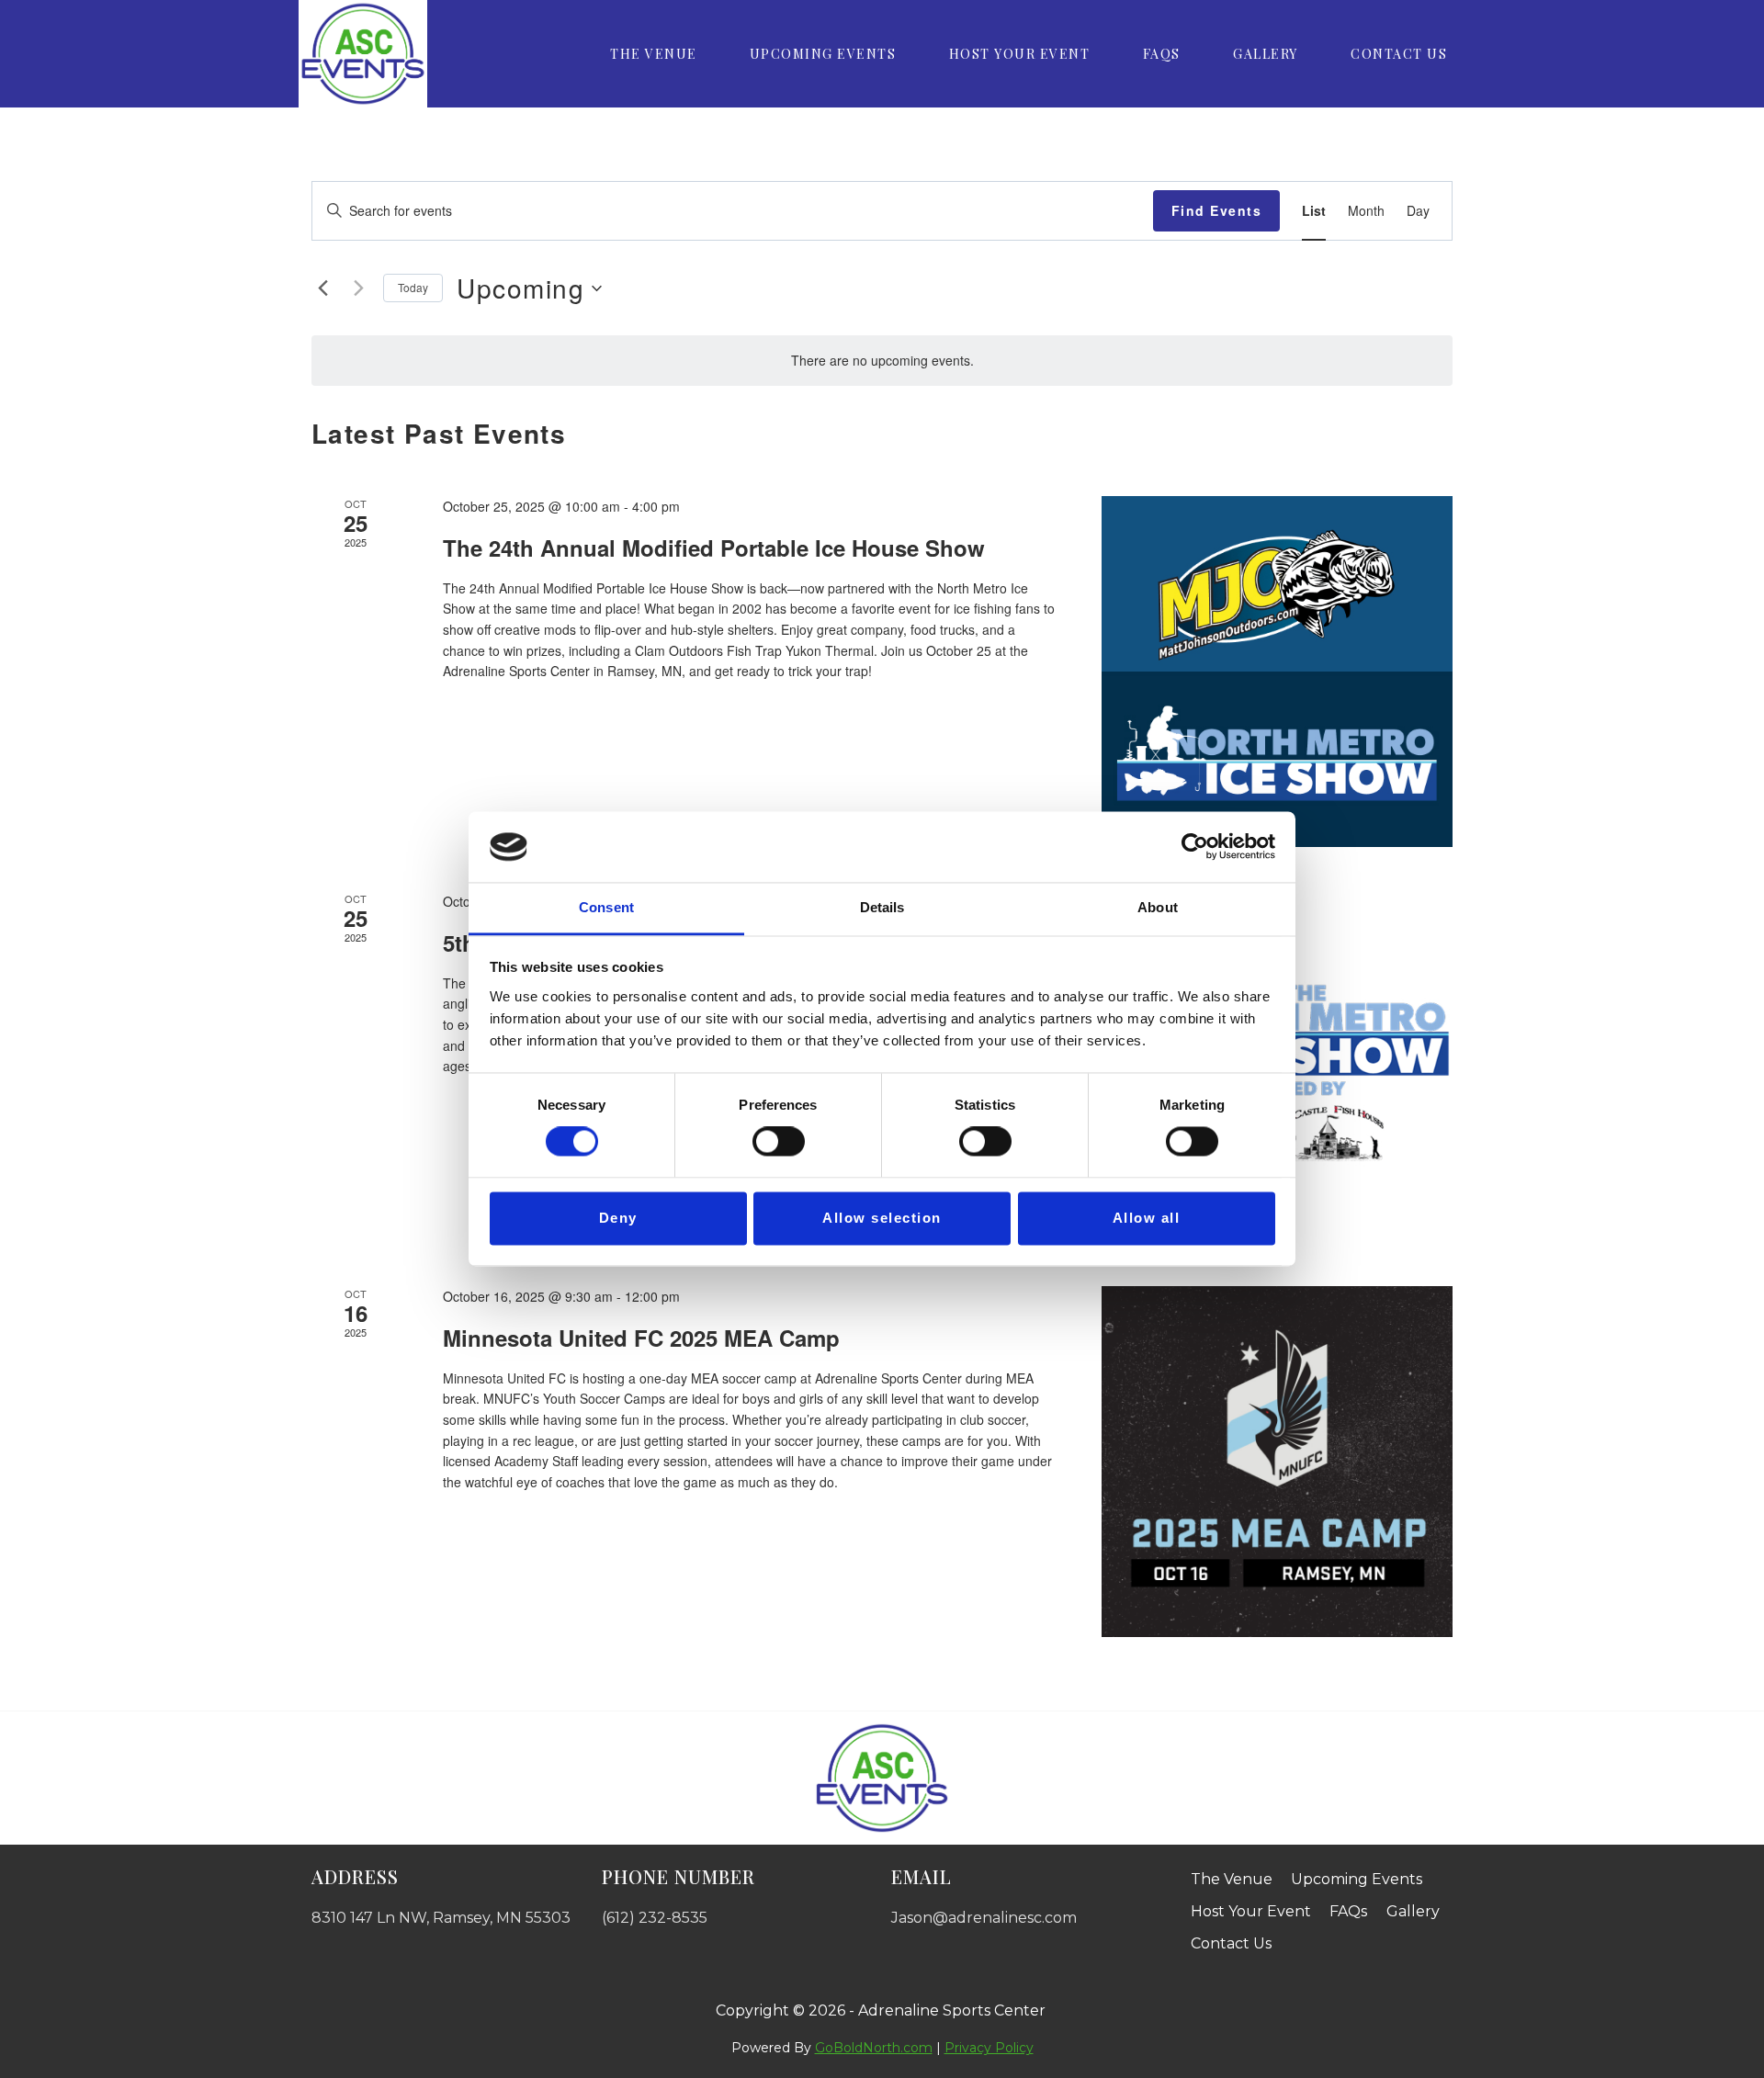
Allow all (1147, 1218)
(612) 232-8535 (655, 1918)
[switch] (779, 1142)
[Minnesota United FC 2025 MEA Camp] (1277, 1462)
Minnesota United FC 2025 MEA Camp (641, 1338)
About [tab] (1158, 907)
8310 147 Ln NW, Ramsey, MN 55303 (441, 1918)
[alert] (882, 361)
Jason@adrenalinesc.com (984, 1918)
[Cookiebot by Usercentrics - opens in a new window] (1195, 847)
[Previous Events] (322, 288)
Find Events (1217, 210)
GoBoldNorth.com (874, 2048)
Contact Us (1399, 54)
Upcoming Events (823, 54)
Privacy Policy (989, 2048)
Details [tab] (882, 907)
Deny (618, 1218)
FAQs (1162, 54)
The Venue (654, 54)
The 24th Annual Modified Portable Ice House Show (714, 548)
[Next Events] (358, 288)
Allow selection (882, 1218)
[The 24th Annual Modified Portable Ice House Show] (1277, 672)
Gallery (1266, 54)
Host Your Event (1020, 54)
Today (413, 287)
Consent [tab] (606, 907)
